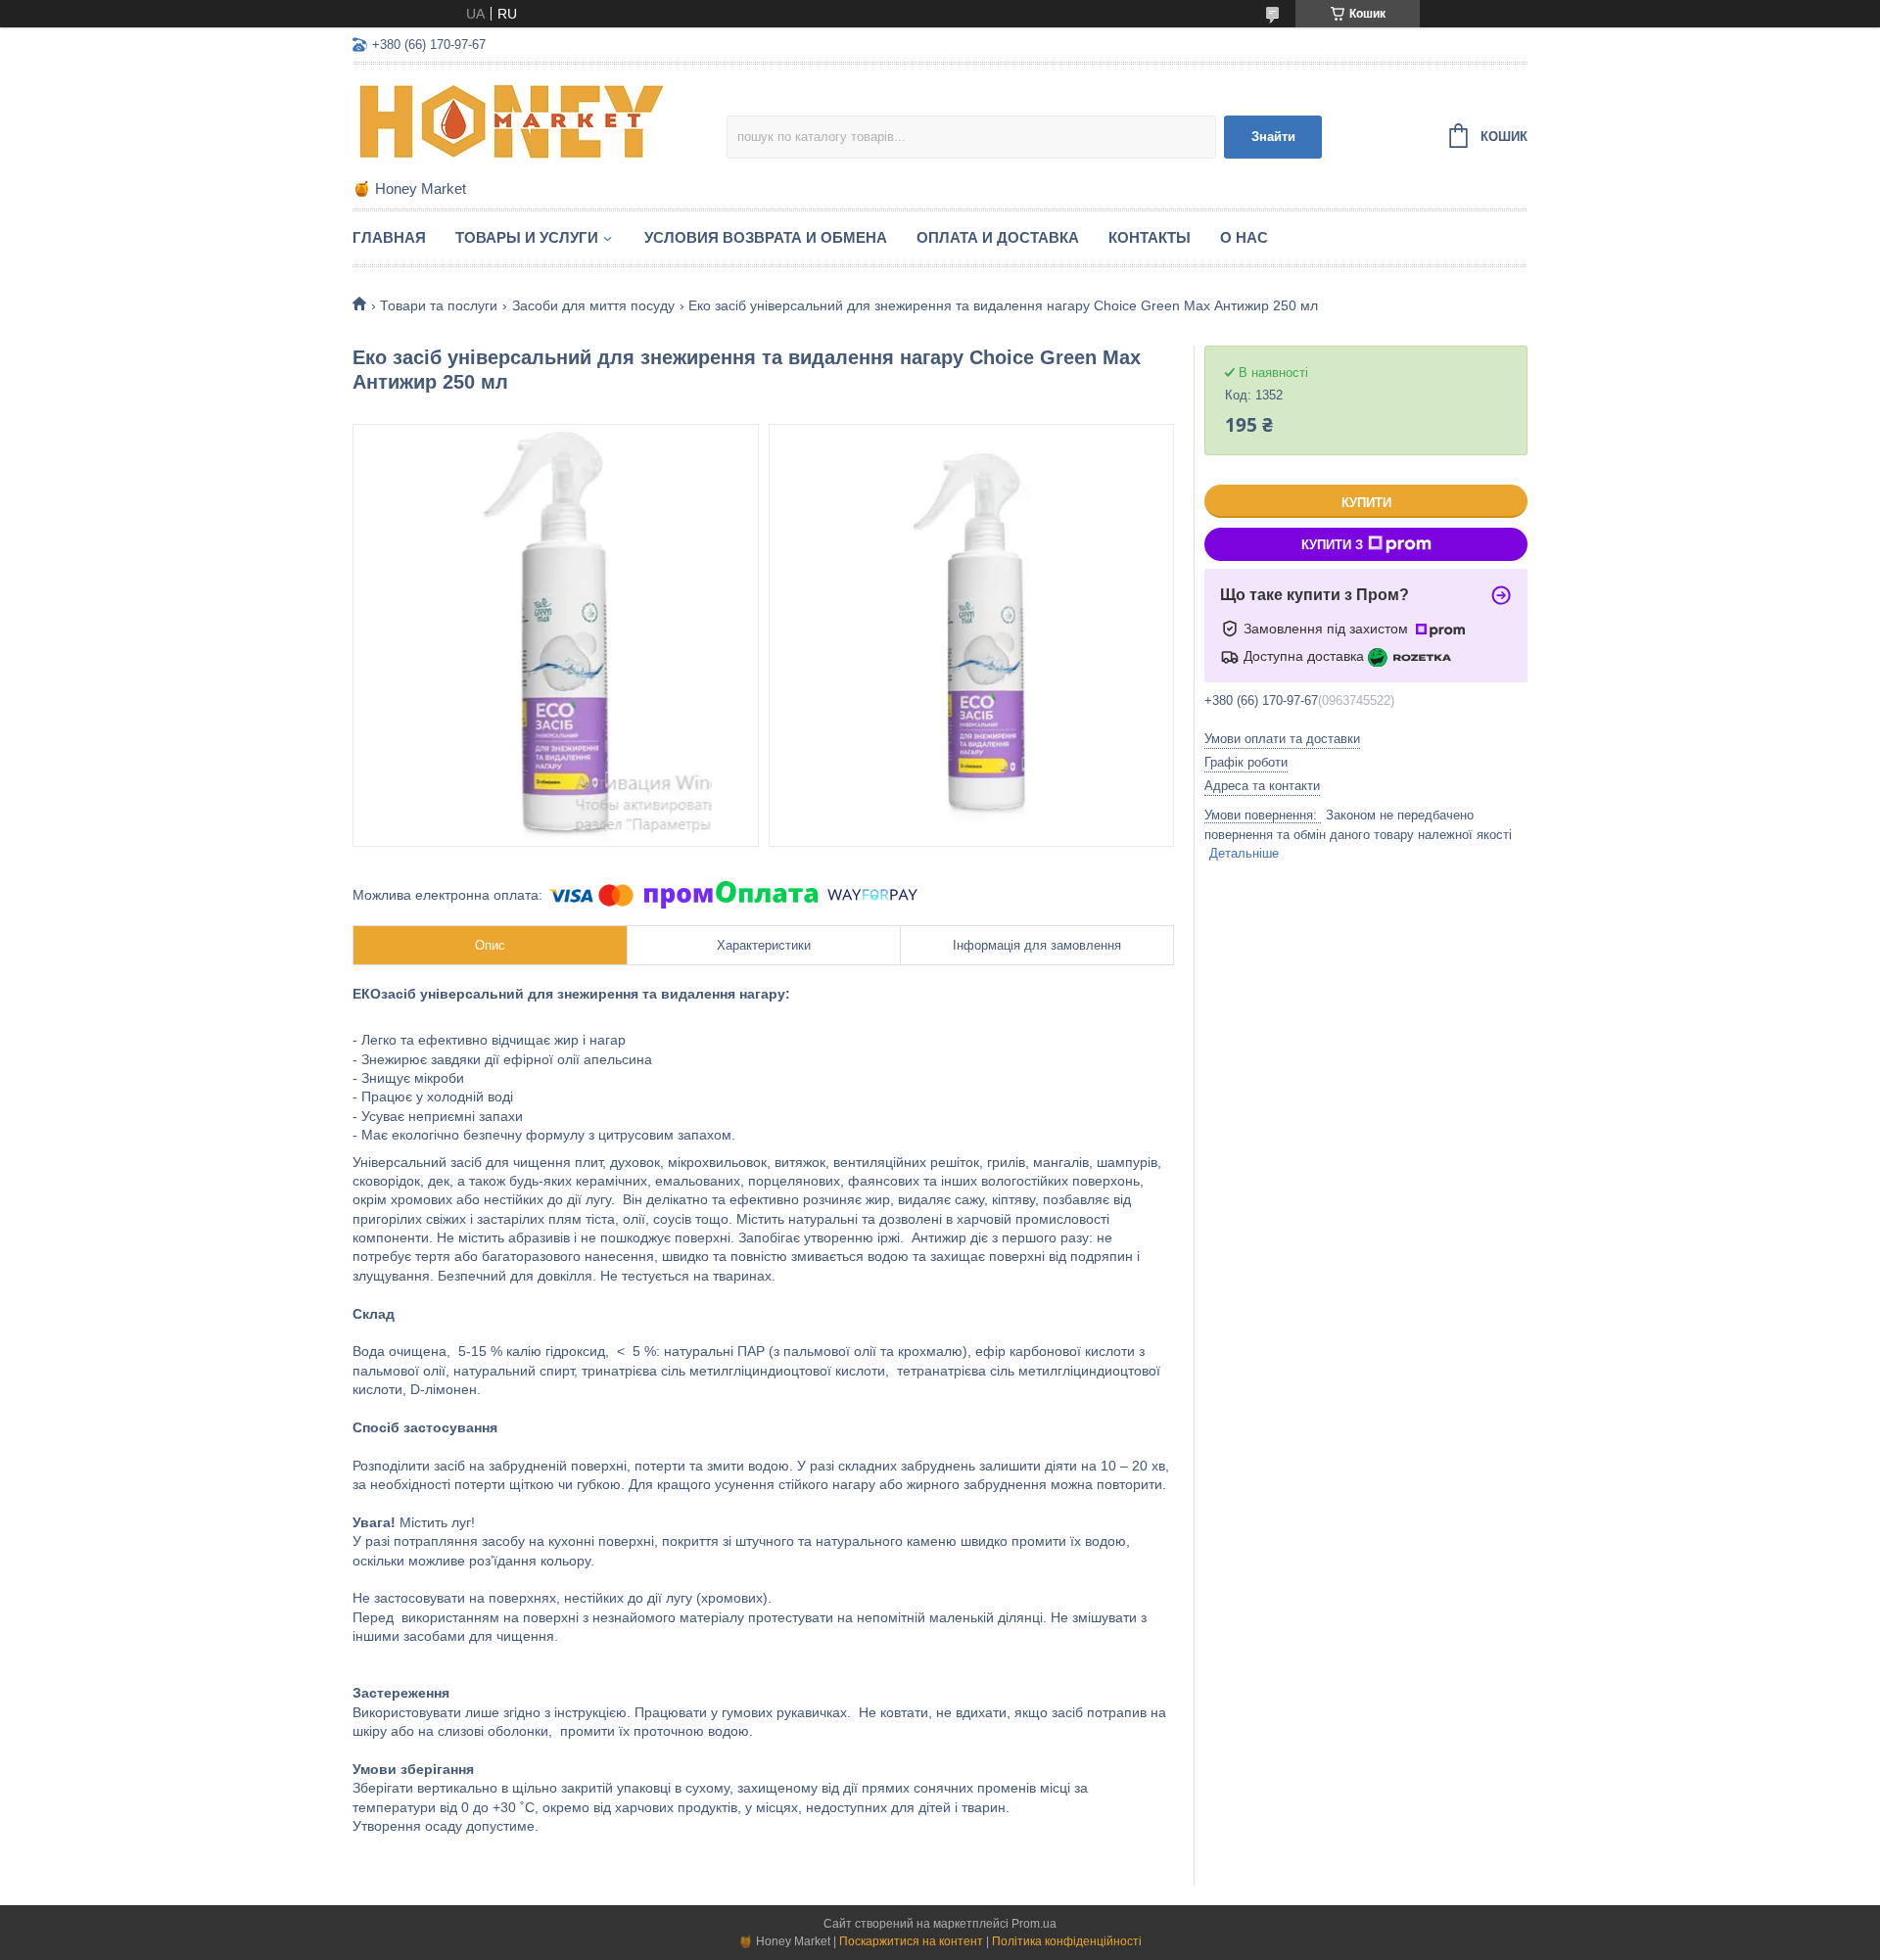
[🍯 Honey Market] (524, 123)
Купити (1366, 503)
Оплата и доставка (998, 237)
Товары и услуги (527, 237)
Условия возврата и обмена (766, 237)
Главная (389, 237)
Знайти (1273, 137)
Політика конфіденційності (1067, 1941)
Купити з (1332, 545)
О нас (1244, 237)
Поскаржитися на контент (911, 1941)
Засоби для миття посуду (593, 305)
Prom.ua (1034, 1924)
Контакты (1150, 237)
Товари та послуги (439, 305)
